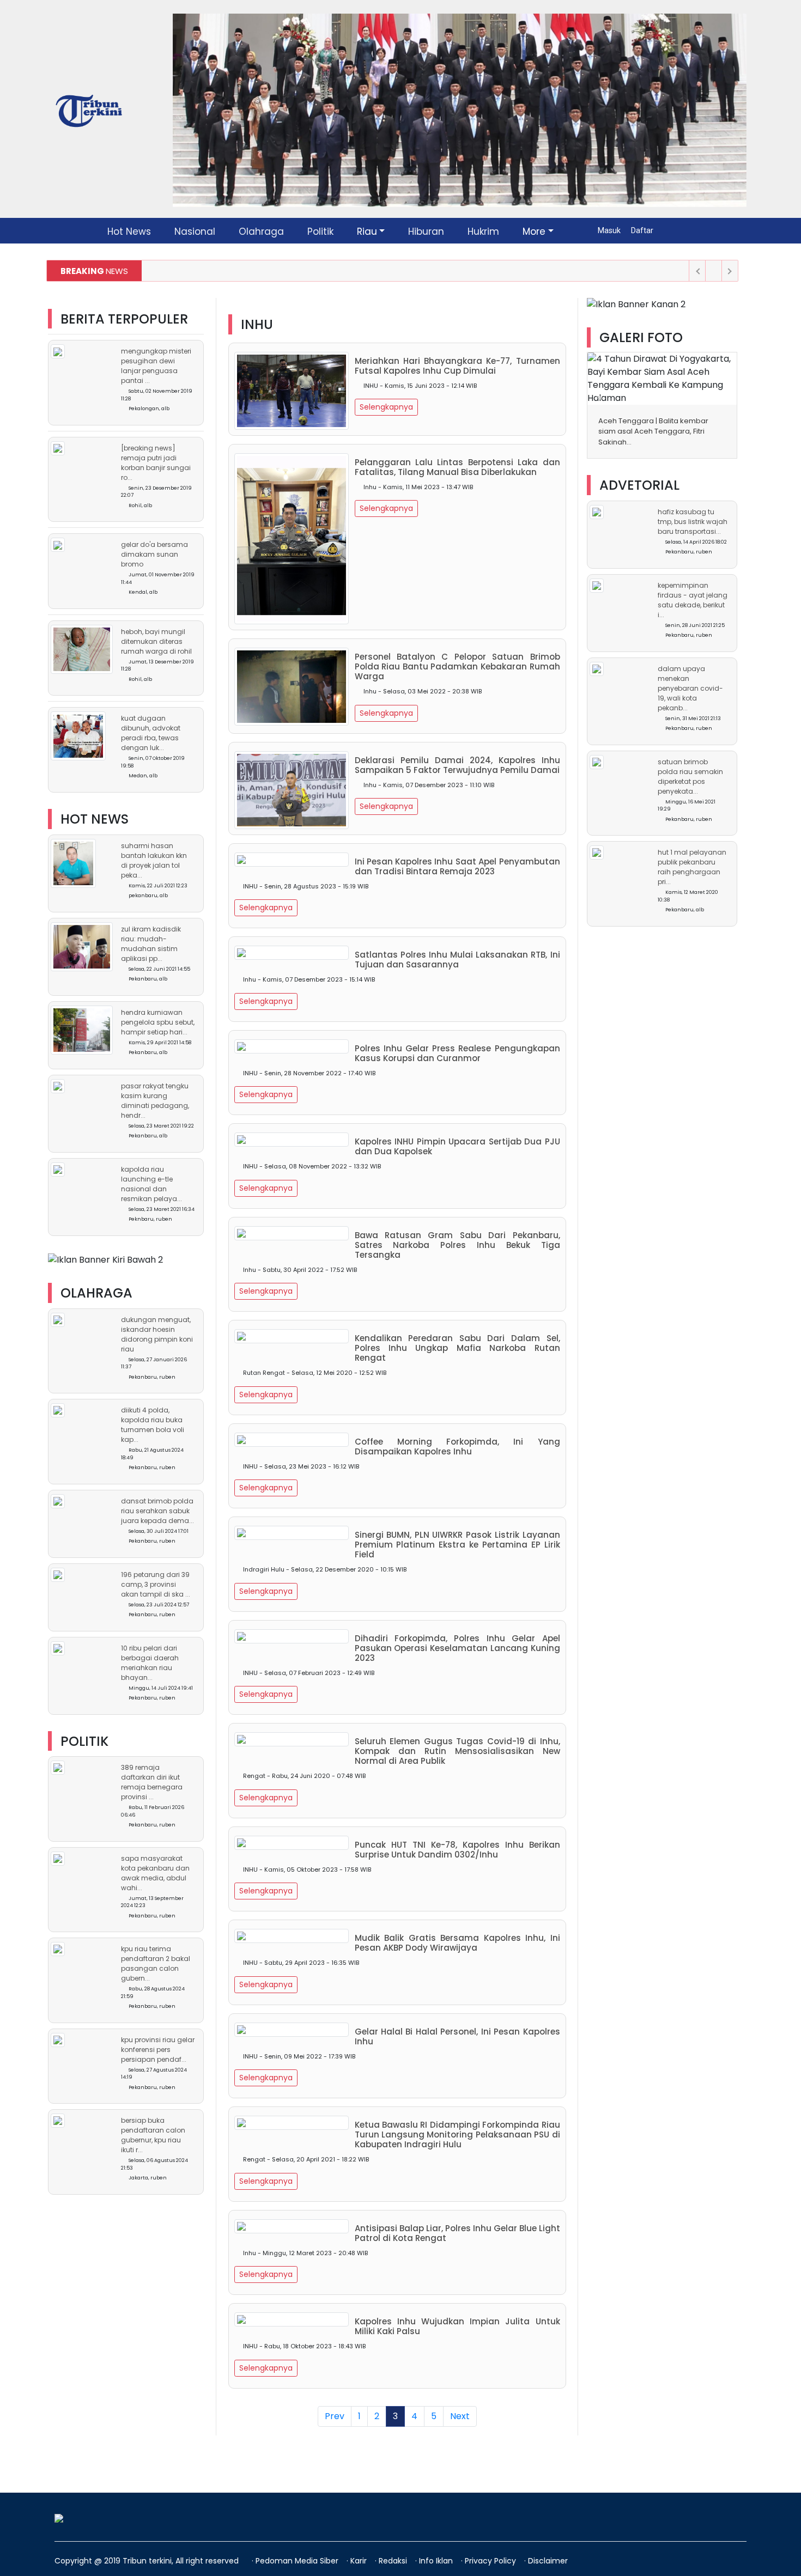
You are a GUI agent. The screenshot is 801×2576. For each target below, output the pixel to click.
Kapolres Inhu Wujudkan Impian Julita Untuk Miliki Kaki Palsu (457, 2327)
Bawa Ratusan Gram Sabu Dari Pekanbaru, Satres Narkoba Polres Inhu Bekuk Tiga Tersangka (457, 1245)
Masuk (610, 230)
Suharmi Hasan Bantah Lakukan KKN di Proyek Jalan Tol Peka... (154, 860)
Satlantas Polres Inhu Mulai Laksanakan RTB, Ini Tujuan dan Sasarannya (457, 960)
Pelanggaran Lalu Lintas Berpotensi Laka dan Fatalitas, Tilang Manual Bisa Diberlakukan (457, 467)
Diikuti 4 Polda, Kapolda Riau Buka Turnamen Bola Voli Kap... (153, 1425)
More (534, 232)
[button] (598, 395)
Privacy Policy (491, 2561)
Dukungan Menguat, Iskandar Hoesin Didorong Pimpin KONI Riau (157, 1334)
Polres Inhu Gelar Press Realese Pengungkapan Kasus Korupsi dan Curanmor (457, 1053)
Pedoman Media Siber (298, 2561)
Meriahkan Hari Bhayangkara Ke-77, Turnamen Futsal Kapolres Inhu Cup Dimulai (457, 366)
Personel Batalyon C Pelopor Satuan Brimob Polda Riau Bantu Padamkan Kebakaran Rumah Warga (457, 667)
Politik (320, 232)
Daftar (642, 230)
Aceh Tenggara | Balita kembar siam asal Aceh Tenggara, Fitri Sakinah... (653, 431)
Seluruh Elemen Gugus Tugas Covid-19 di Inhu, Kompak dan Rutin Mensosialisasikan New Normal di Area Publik (457, 1751)
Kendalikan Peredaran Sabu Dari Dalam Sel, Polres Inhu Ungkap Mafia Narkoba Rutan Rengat (457, 1348)
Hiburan (426, 232)
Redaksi (394, 2561)
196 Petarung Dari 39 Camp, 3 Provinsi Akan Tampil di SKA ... (156, 1584)
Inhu (257, 324)
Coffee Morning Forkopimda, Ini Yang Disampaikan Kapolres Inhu (457, 1447)
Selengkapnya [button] (386, 407)
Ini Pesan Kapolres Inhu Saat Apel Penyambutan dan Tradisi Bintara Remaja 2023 (457, 867)
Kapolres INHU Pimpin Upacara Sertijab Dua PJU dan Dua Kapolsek (457, 1147)
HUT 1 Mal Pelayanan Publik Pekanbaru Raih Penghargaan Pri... (692, 867)
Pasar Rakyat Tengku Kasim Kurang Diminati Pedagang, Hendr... (155, 1101)
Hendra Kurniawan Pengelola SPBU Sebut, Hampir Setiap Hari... (158, 1022)
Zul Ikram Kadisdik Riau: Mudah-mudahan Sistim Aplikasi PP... (151, 944)
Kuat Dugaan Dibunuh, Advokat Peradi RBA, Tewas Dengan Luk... (151, 733)
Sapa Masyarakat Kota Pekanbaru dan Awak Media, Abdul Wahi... (155, 1873)
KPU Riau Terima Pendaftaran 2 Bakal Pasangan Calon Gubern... (156, 1963)
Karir (360, 2561)
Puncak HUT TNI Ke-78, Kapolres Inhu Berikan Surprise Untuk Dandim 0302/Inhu (457, 1850)
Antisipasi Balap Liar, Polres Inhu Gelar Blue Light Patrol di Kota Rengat (457, 2233)
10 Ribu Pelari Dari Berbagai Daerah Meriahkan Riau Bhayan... (150, 1663)
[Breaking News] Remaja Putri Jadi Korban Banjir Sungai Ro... (156, 463)
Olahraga (261, 232)
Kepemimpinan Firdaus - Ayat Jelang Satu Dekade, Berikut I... (693, 600)
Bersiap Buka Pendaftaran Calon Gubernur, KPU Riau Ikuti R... (153, 2135)
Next (460, 2416)
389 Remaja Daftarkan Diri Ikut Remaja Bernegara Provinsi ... (152, 1782)
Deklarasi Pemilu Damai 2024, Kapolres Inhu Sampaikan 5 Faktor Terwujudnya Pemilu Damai (457, 765)
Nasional (195, 232)
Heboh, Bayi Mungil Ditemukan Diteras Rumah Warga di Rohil (156, 641)
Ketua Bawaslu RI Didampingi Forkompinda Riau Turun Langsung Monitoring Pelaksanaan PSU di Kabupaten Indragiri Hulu (457, 2135)
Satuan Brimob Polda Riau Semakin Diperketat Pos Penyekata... (690, 777)
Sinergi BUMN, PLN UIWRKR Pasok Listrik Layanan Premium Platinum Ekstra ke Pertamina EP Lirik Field (457, 1545)
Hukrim (483, 232)
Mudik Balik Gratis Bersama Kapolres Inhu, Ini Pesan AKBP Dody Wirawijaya (457, 1943)
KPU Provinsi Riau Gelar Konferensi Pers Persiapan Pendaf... (158, 2050)
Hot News (129, 232)
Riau (367, 232)
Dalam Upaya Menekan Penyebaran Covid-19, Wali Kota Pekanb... (690, 688)
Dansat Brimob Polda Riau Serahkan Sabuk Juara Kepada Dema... (157, 1511)
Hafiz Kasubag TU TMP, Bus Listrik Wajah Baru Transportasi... (693, 522)
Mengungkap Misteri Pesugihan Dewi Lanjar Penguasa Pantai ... (156, 366)
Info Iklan (437, 2561)
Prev (335, 2416)
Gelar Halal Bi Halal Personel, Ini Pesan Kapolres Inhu (457, 2037)
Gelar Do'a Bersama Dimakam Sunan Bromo (154, 555)
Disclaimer (548, 2561)
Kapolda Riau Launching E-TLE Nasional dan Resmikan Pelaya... (151, 1184)
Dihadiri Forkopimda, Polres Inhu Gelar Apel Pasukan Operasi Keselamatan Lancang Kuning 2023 (457, 1648)
